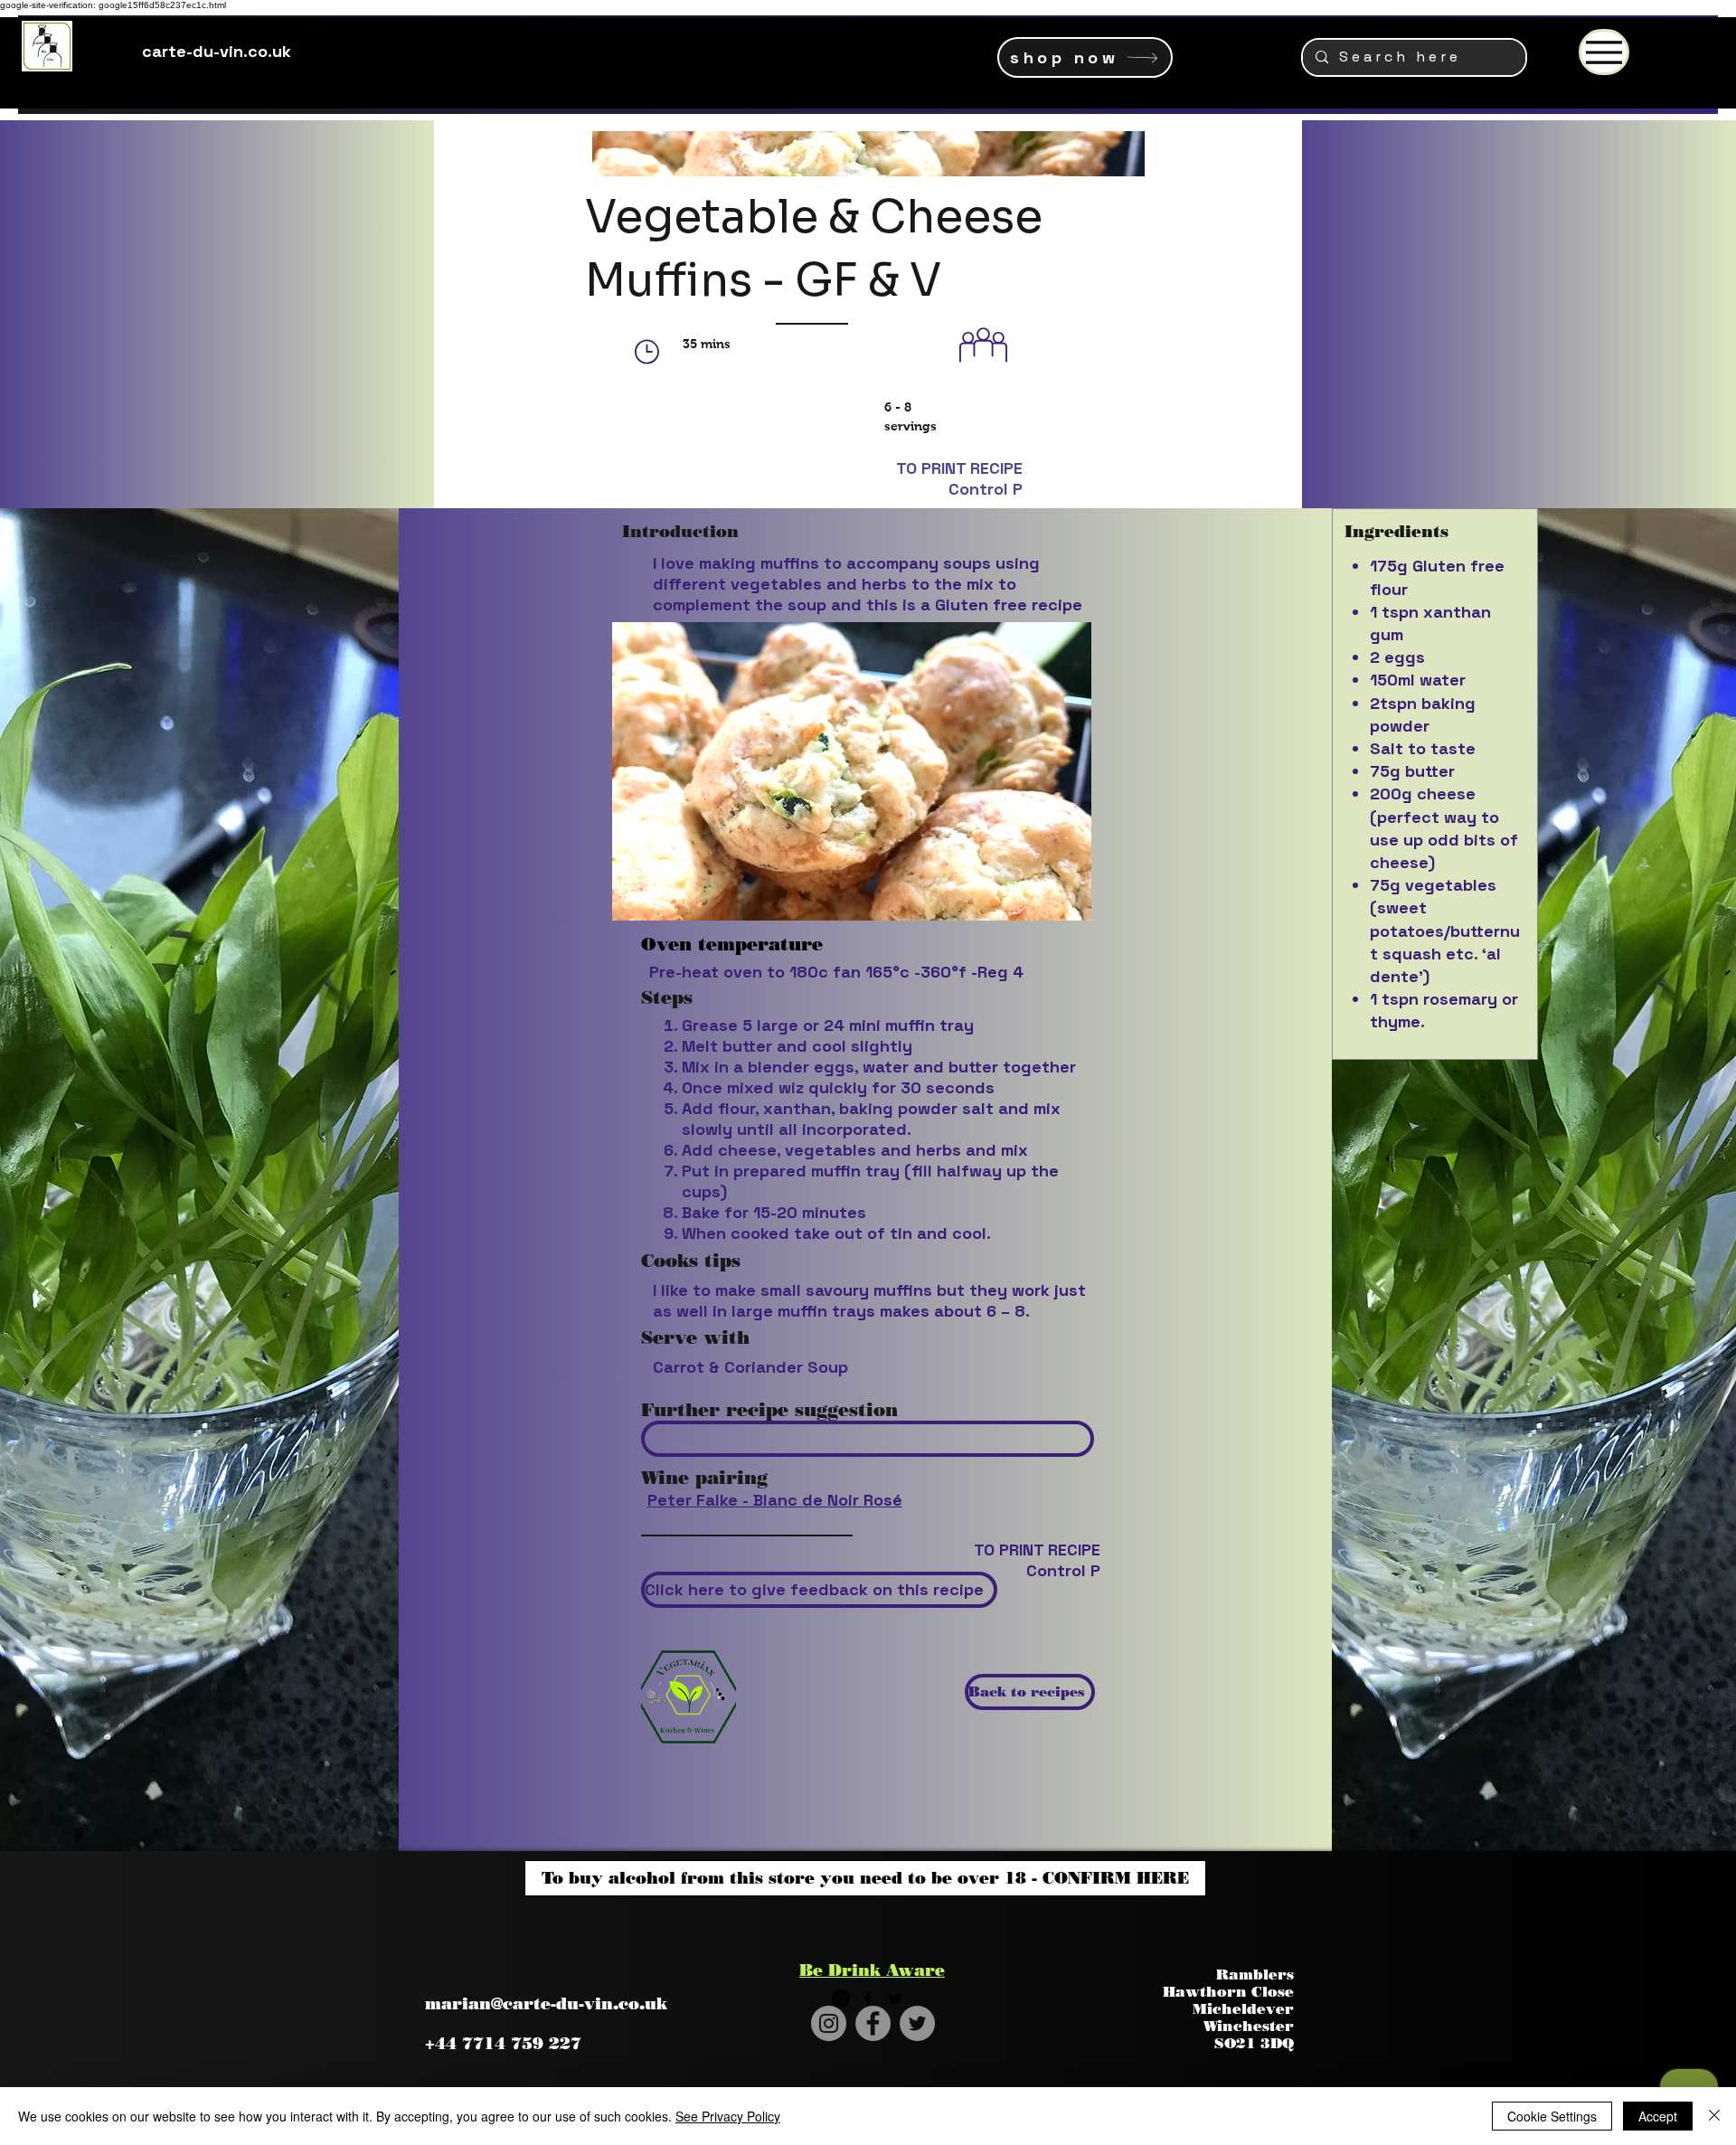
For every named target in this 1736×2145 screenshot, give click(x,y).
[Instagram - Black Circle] (841, 1999)
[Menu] (1604, 52)
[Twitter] (917, 2023)
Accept (1658, 2116)
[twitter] (895, 1999)
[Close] (1714, 2116)
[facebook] (868, 1999)
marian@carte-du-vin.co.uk (546, 2004)
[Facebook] (873, 2023)
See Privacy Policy (728, 2116)
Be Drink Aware (872, 1970)
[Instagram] (829, 2023)
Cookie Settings (1552, 2116)
